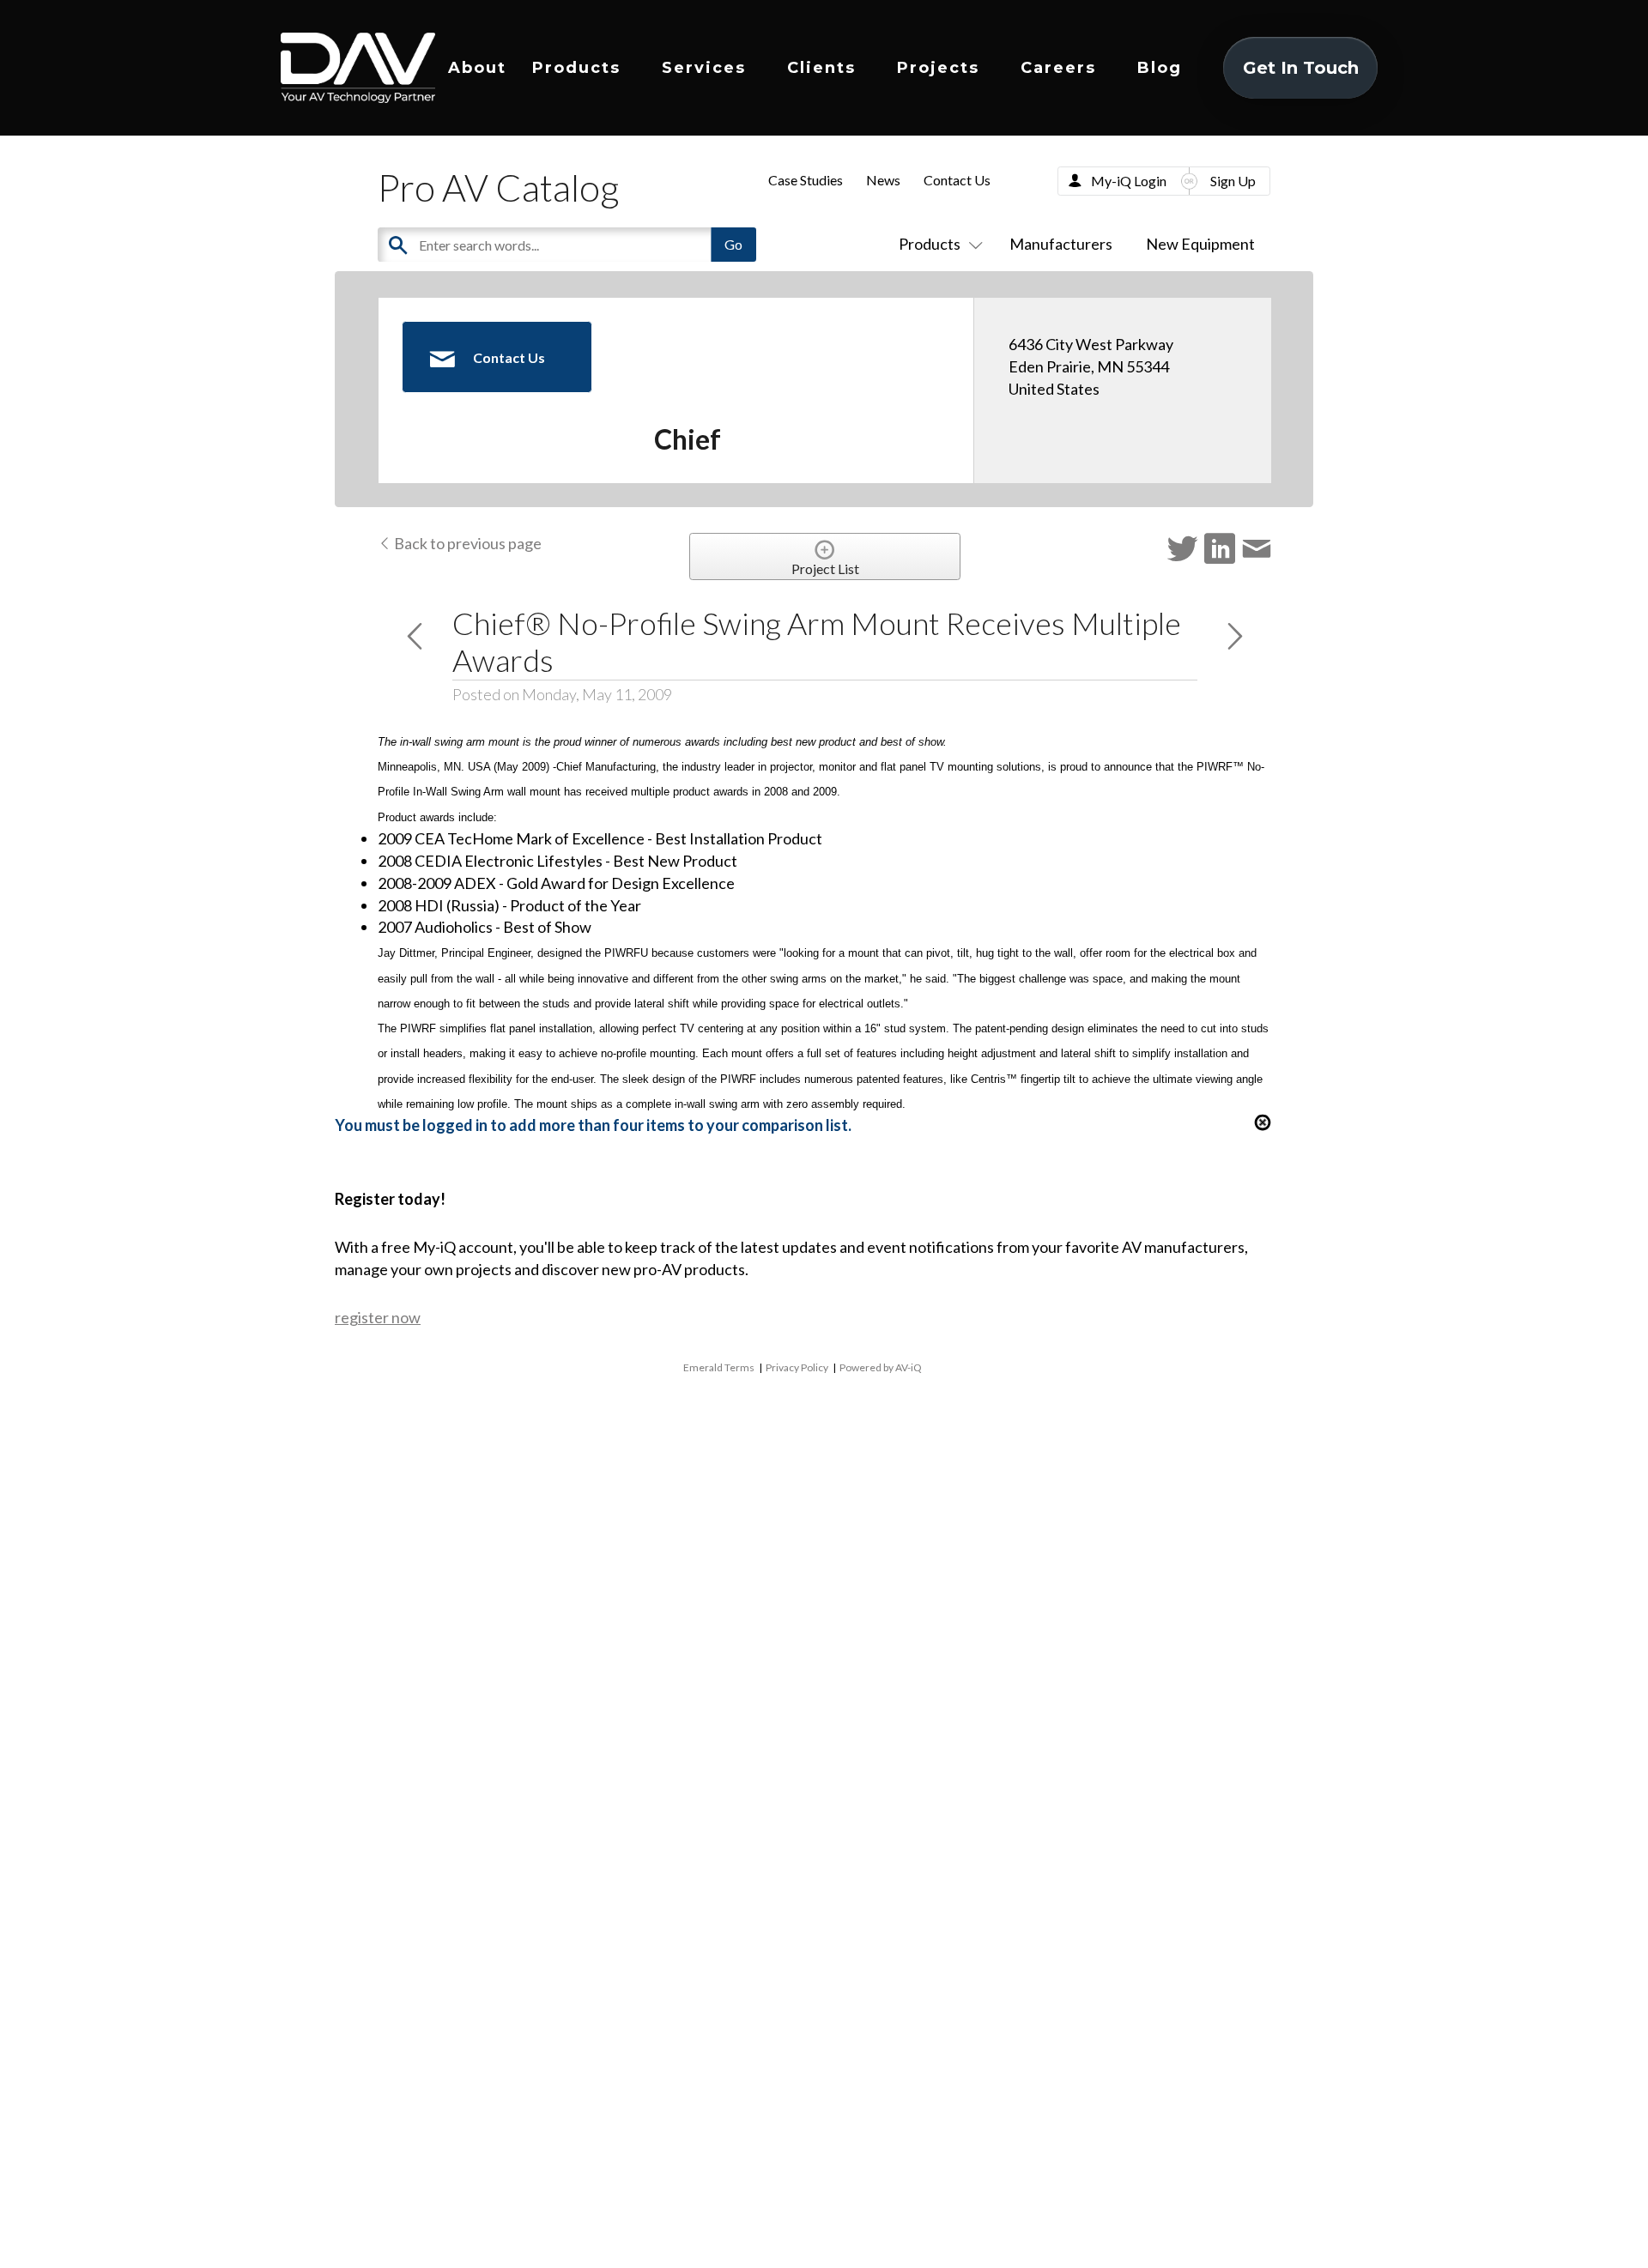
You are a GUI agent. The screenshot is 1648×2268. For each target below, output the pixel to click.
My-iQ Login (1129, 181)
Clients (821, 68)
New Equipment (1200, 244)
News (883, 180)
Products (576, 68)
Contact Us (957, 180)
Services (704, 68)
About (477, 68)
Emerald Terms (719, 1367)
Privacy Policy (797, 1367)
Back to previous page (467, 543)
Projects (938, 68)
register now (378, 1317)
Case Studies (806, 180)
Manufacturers (1061, 244)
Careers (1058, 68)
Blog (1160, 68)
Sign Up (1233, 181)
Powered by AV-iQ (881, 1367)
